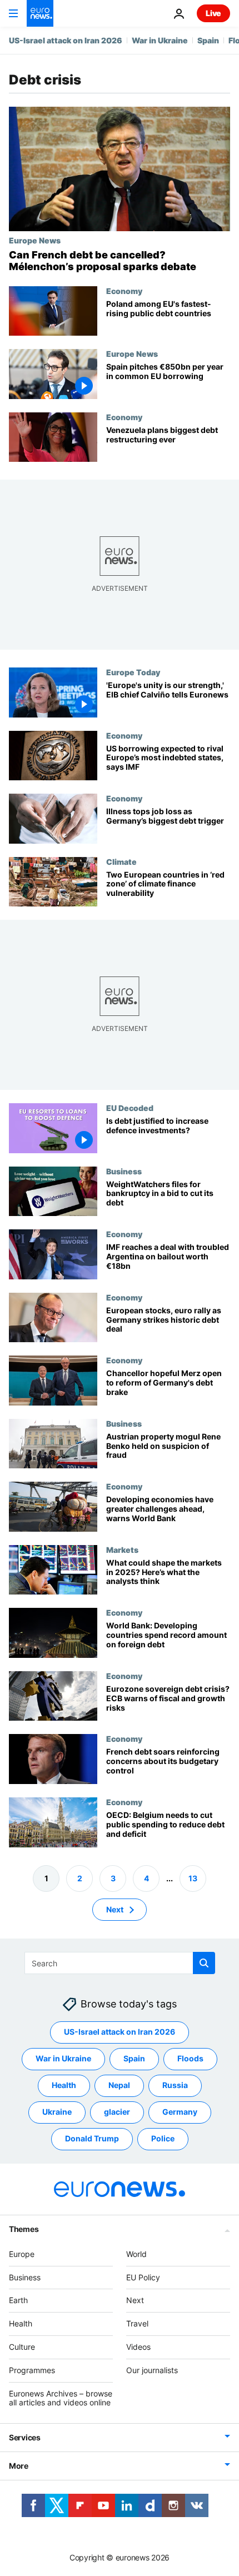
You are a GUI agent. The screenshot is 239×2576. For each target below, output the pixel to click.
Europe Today (133, 672)
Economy (124, 291)
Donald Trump (92, 2138)
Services (25, 2437)
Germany (180, 2112)
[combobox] (120, 1963)
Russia (175, 2085)
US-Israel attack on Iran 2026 (66, 40)
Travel (137, 2323)
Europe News (35, 240)
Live (213, 13)
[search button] (204, 1963)
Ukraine (57, 2112)
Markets (122, 1549)
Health (64, 2085)
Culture (22, 2347)
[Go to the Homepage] (40, 13)
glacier (117, 2112)
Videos (138, 2347)
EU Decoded (130, 1108)
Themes (24, 2229)
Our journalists (152, 2370)
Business (124, 1171)
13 (193, 1878)
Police (163, 2138)
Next (115, 1909)
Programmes (32, 2370)
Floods (190, 2058)
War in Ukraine (160, 40)
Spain (208, 40)
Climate (121, 861)
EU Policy (143, 2277)
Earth (18, 2300)
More (19, 2466)
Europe (22, 2254)
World (136, 2254)
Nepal (119, 2085)
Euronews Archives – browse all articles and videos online (61, 2398)
